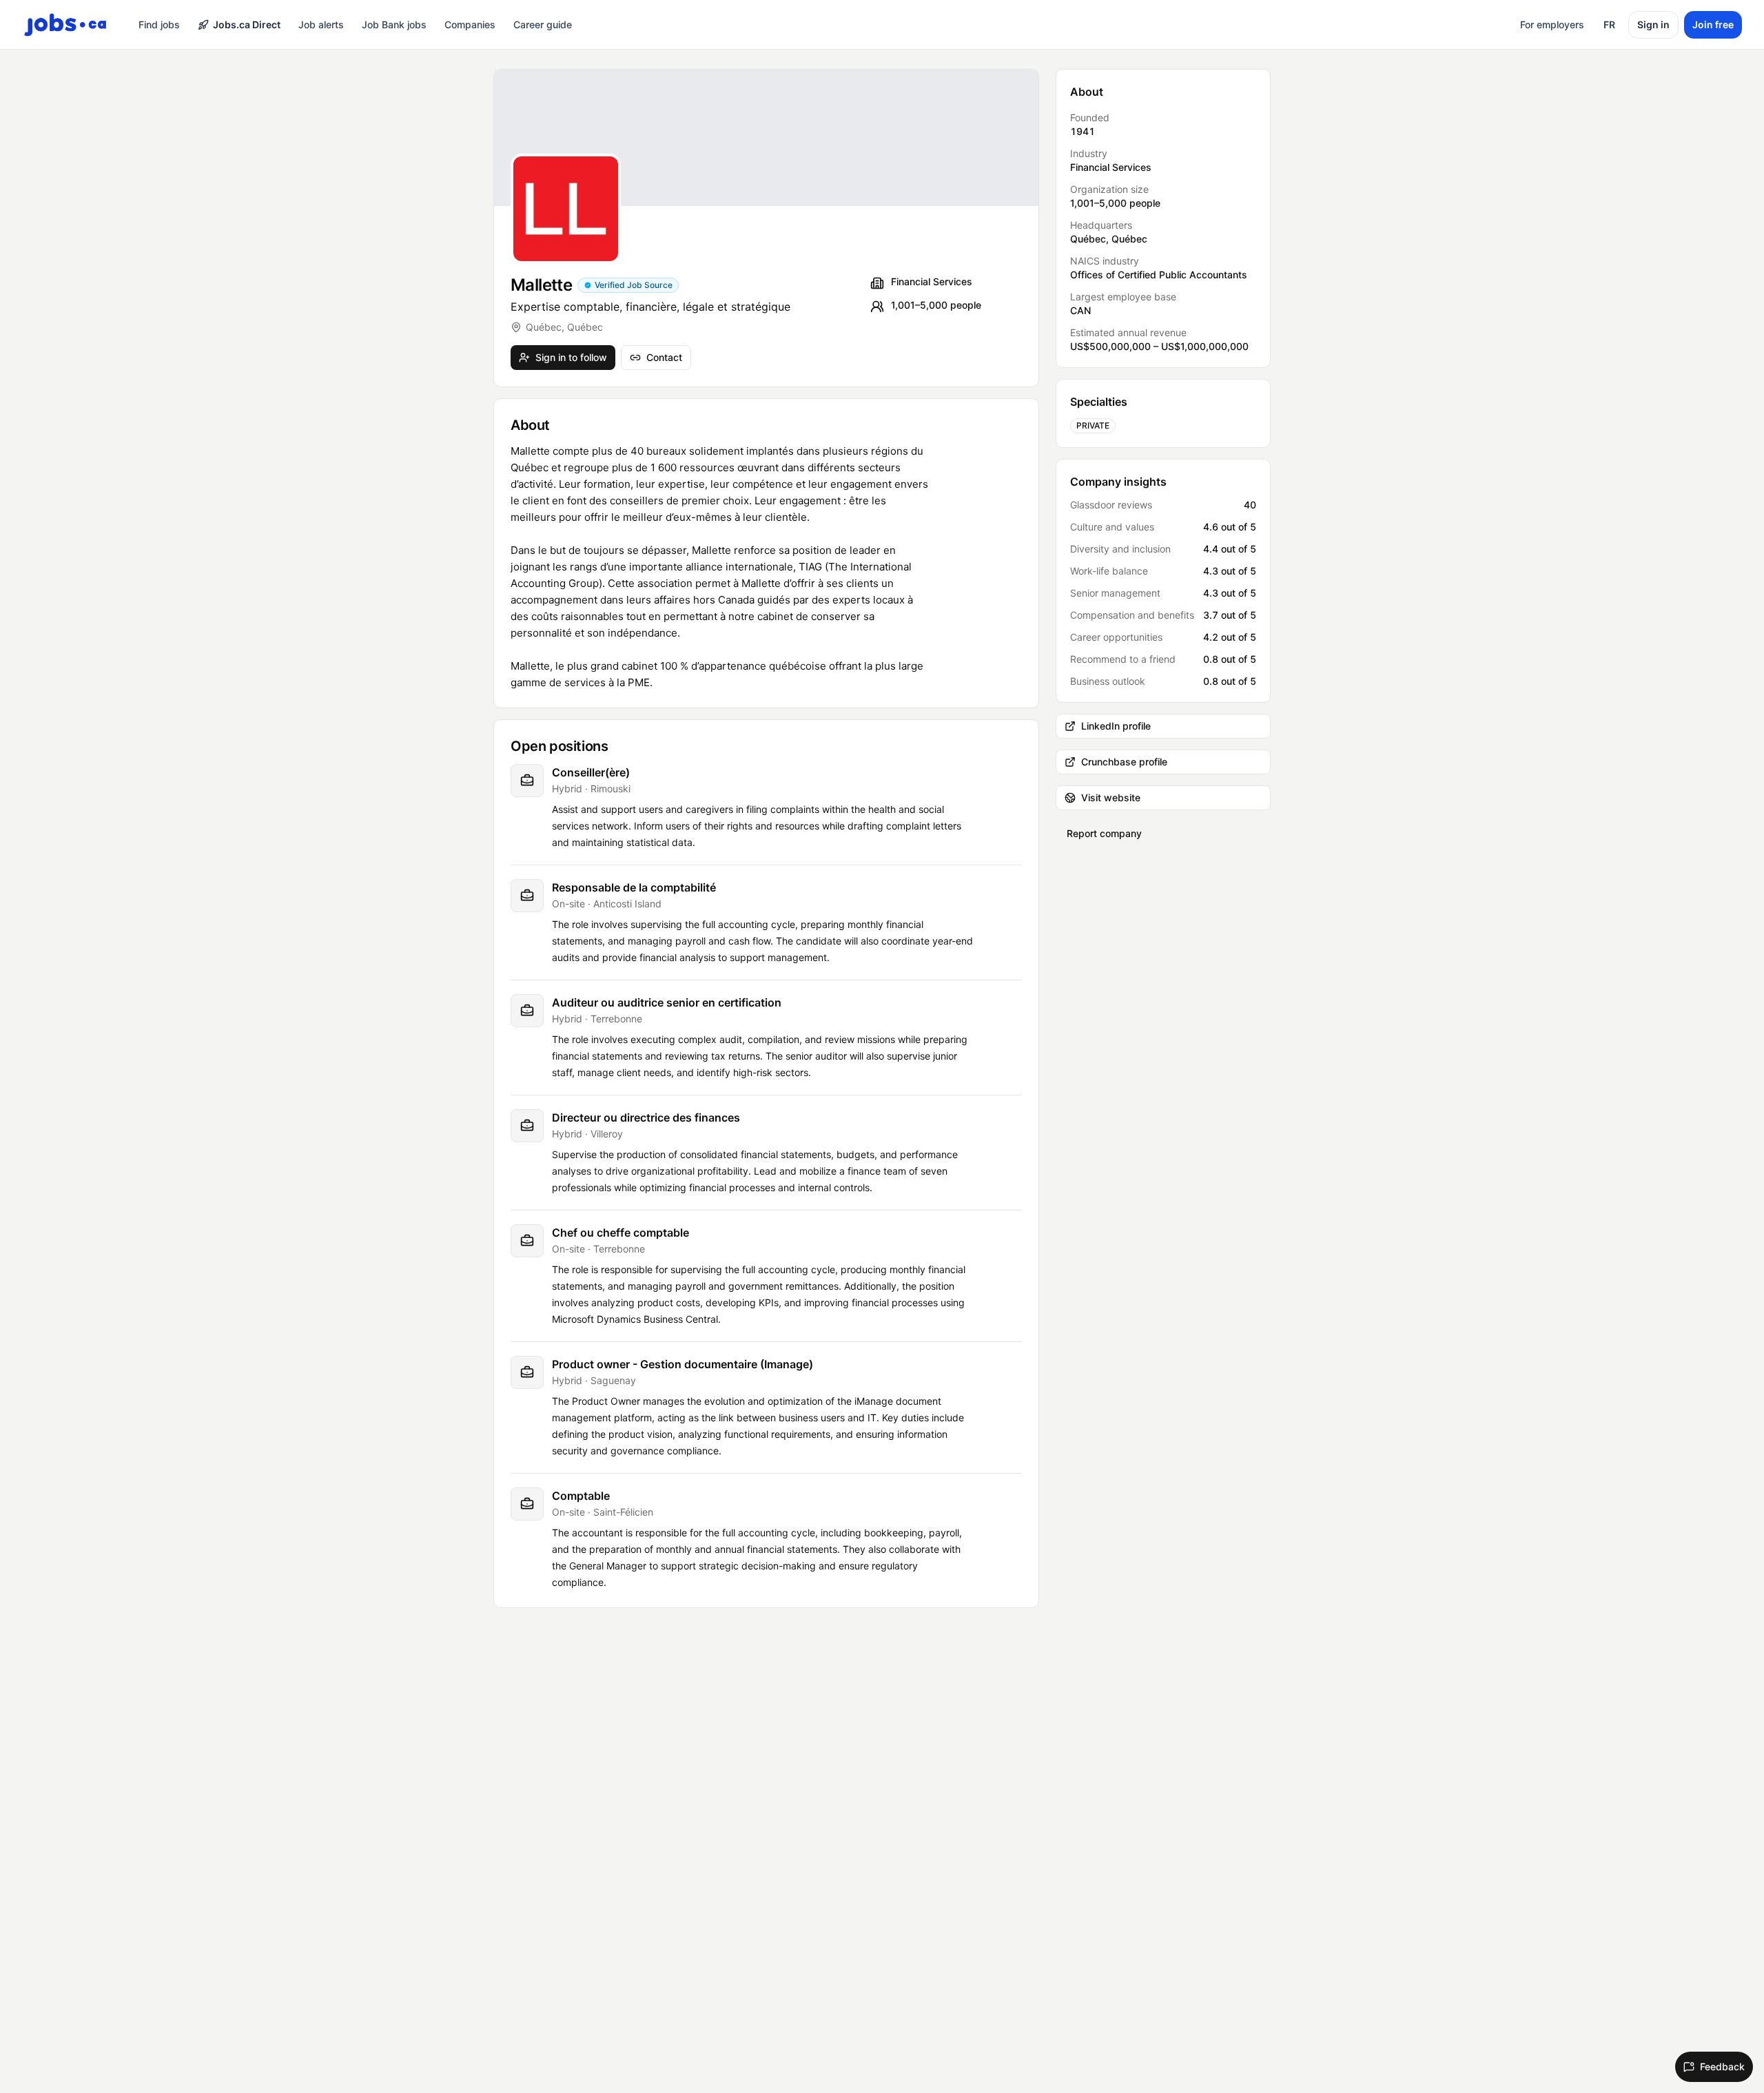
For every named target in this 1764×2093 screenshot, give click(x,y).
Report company (1104, 833)
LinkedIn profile (1116, 726)
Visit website (1111, 797)
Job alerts (321, 24)
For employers (1552, 24)
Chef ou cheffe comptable (621, 1233)
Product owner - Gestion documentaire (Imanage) (683, 1364)
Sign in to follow (571, 357)
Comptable (581, 1496)
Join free (1713, 24)
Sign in (1653, 24)
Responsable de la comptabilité (634, 887)
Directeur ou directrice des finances (646, 1117)
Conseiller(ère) (591, 772)
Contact (664, 357)
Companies (470, 24)
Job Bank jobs (394, 24)
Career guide (543, 24)
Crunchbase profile (1124, 762)
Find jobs (159, 24)
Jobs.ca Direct (247, 24)
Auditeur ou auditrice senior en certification (667, 1002)
